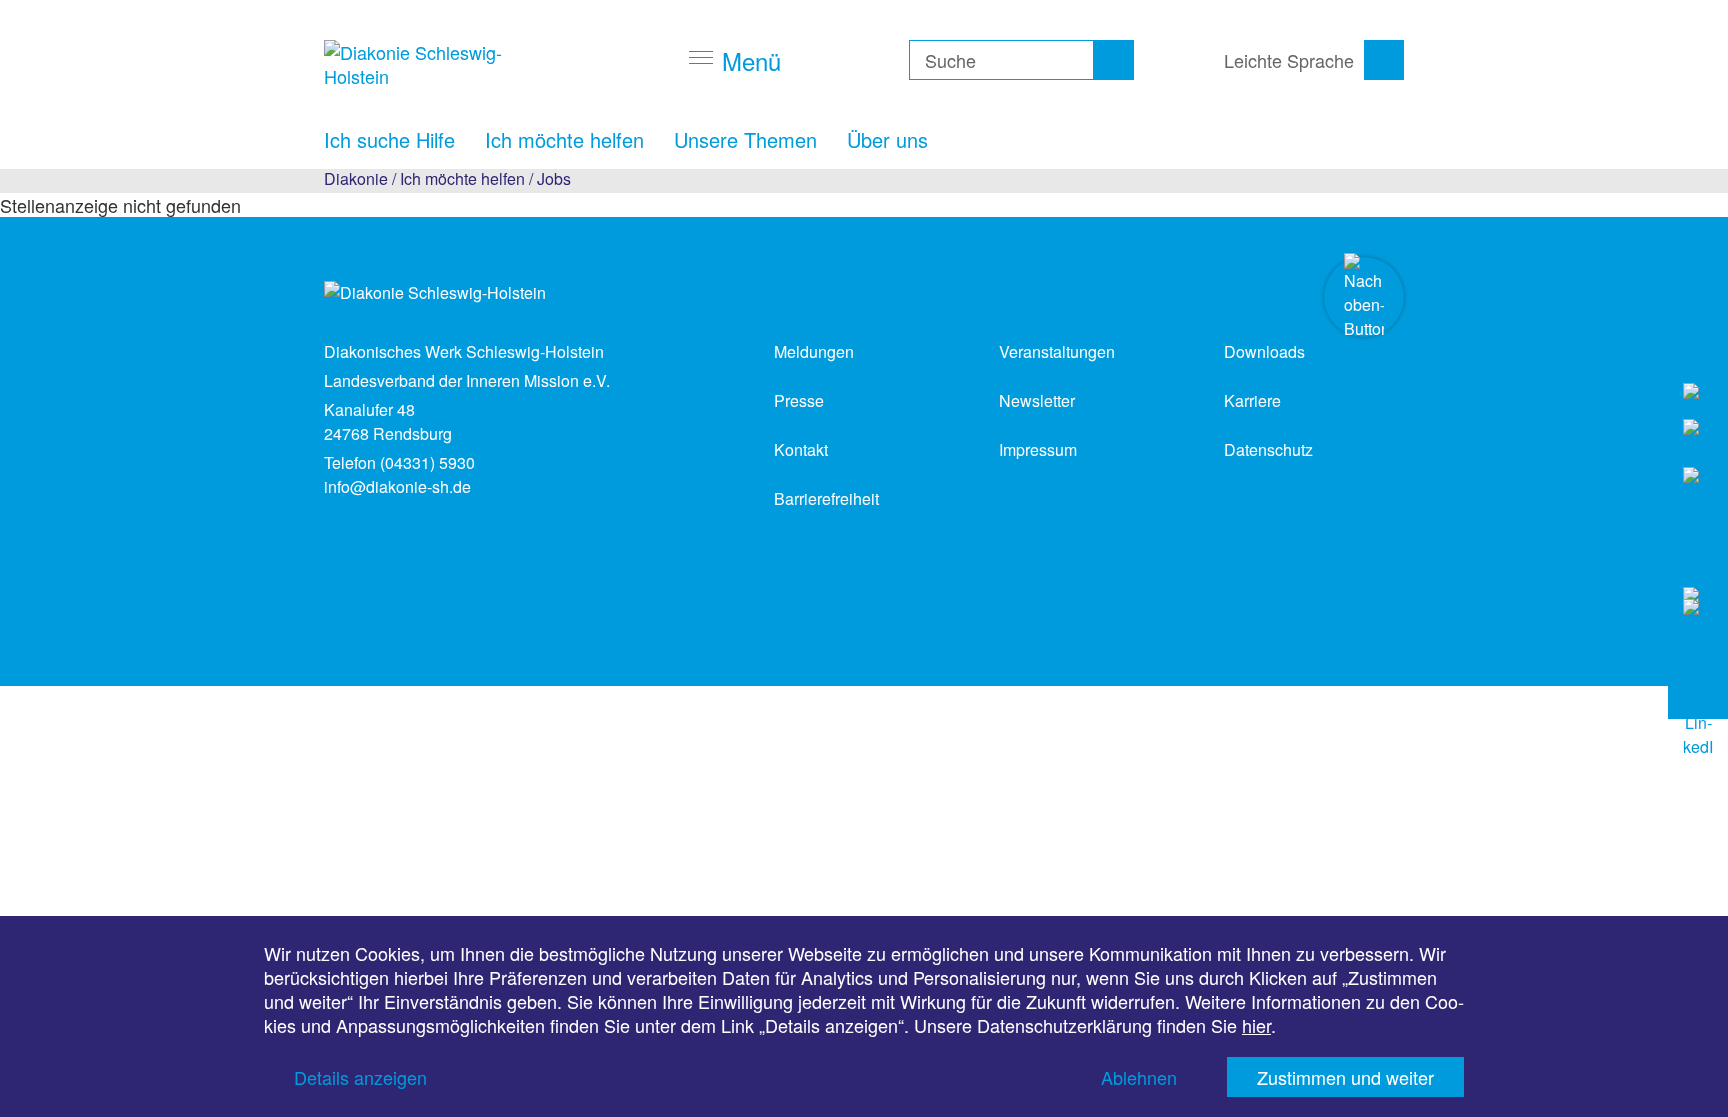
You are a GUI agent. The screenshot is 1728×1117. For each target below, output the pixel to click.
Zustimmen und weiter (1345, 1077)
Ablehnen (1139, 1077)
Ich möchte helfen (462, 178)
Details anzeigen (360, 1077)
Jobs (554, 178)
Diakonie (356, 178)
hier (1256, 1025)
